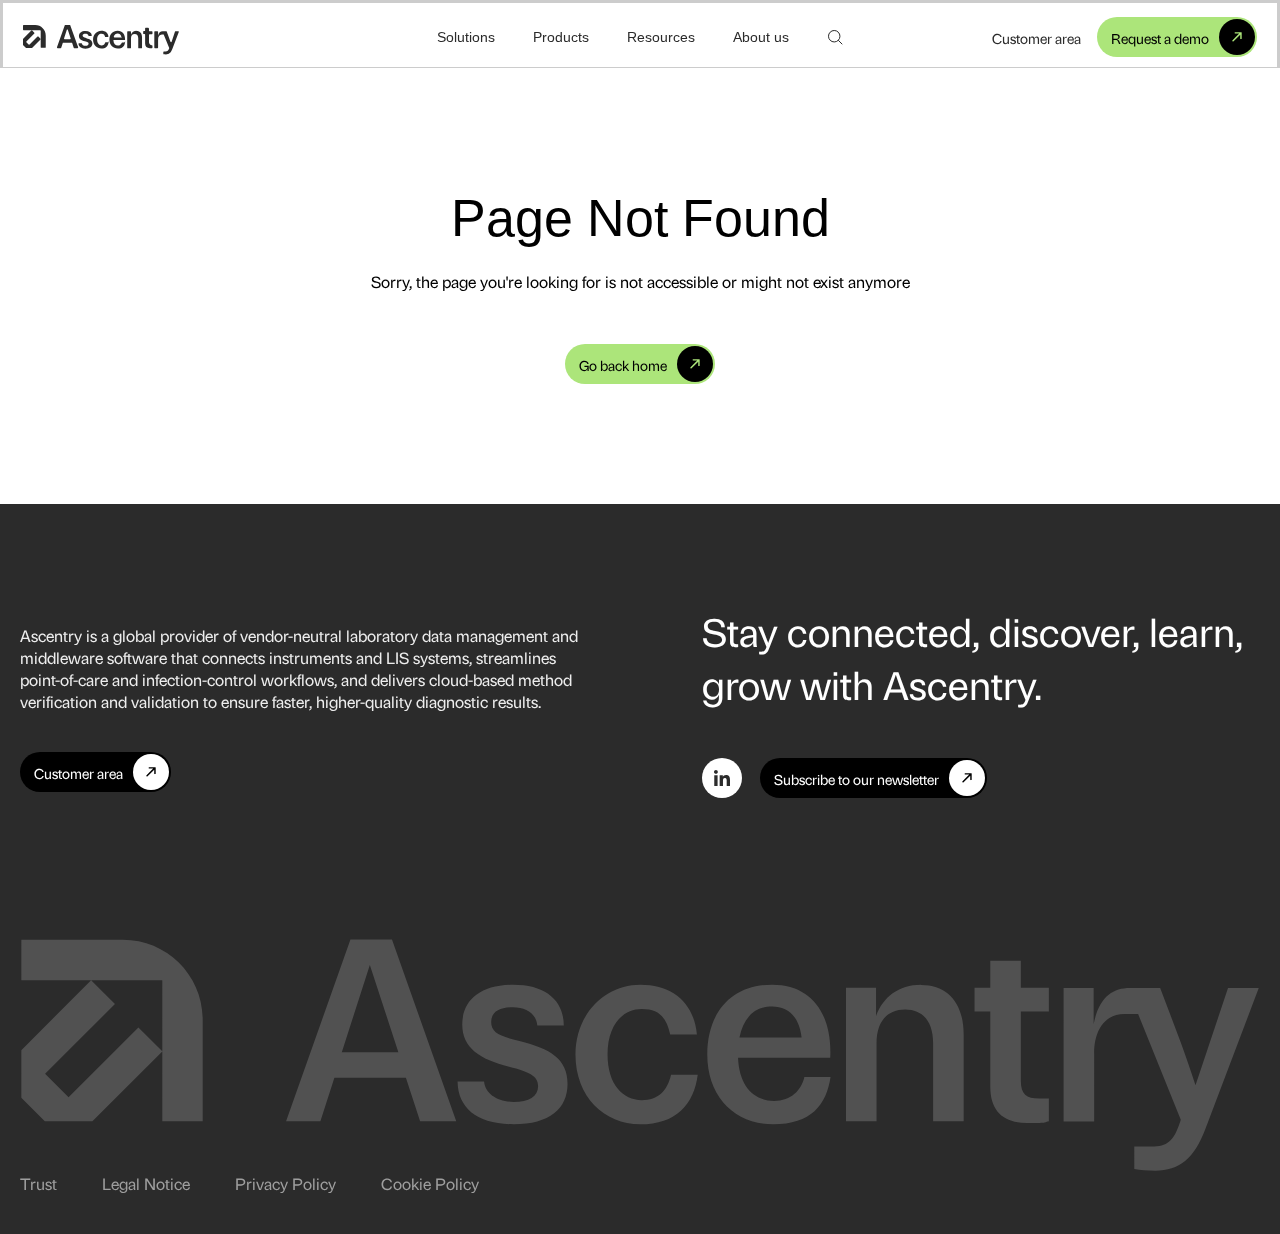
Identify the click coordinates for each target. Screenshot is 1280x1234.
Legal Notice (146, 1183)
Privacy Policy (285, 1183)
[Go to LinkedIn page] (722, 778)
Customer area (1036, 37)
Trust (38, 1183)
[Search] (835, 37)
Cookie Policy (430, 1183)
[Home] (101, 37)
